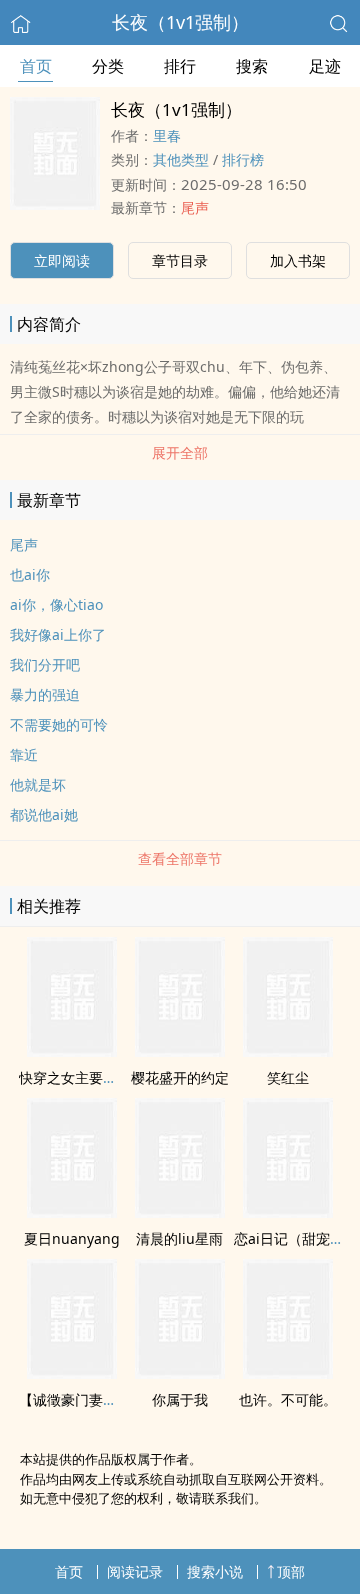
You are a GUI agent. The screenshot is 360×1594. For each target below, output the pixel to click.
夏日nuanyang (72, 1238)
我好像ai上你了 (58, 634)
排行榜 (243, 159)
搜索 (252, 66)
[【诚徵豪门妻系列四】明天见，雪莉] (72, 1373)
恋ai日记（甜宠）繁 (296, 1238)
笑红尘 (288, 1077)
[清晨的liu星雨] (180, 1212)
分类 (108, 66)
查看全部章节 (180, 858)
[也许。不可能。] (288, 1373)
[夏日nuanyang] (72, 1212)
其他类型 (181, 159)
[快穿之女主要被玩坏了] (72, 1051)
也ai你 (30, 574)
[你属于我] (180, 1373)
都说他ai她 (44, 814)
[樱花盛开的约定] (180, 1051)
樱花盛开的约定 (180, 1077)
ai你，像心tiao (56, 604)
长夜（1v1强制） (180, 22)
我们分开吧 (45, 664)
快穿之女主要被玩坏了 (89, 1077)
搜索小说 (215, 1571)
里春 (167, 135)
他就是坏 (38, 784)
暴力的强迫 (45, 694)
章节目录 (180, 260)
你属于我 (180, 1399)
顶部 (291, 1571)
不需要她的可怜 (59, 724)
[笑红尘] (288, 1051)
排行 (180, 66)
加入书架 (298, 260)
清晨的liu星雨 (179, 1238)
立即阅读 (62, 260)
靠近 (24, 754)
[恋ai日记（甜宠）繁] (288, 1212)
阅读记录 (135, 1571)
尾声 (195, 207)
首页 (36, 66)
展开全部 (180, 452)
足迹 (325, 66)
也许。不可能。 (288, 1399)
